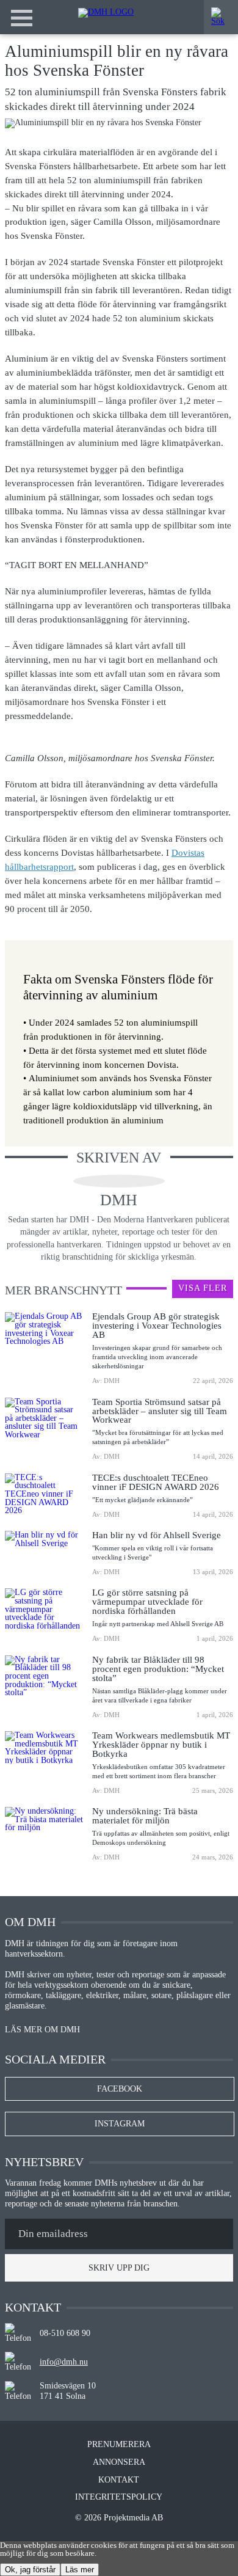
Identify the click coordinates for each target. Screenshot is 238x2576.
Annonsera (119, 2462)
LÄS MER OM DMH (42, 2030)
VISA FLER (203, 1288)
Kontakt (119, 2480)
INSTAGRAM (120, 2124)
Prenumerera (119, 2445)
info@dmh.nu (64, 2362)
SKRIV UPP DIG (119, 2268)
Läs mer (80, 2570)
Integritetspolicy (119, 2497)
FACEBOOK (120, 2089)
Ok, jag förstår (30, 2570)
